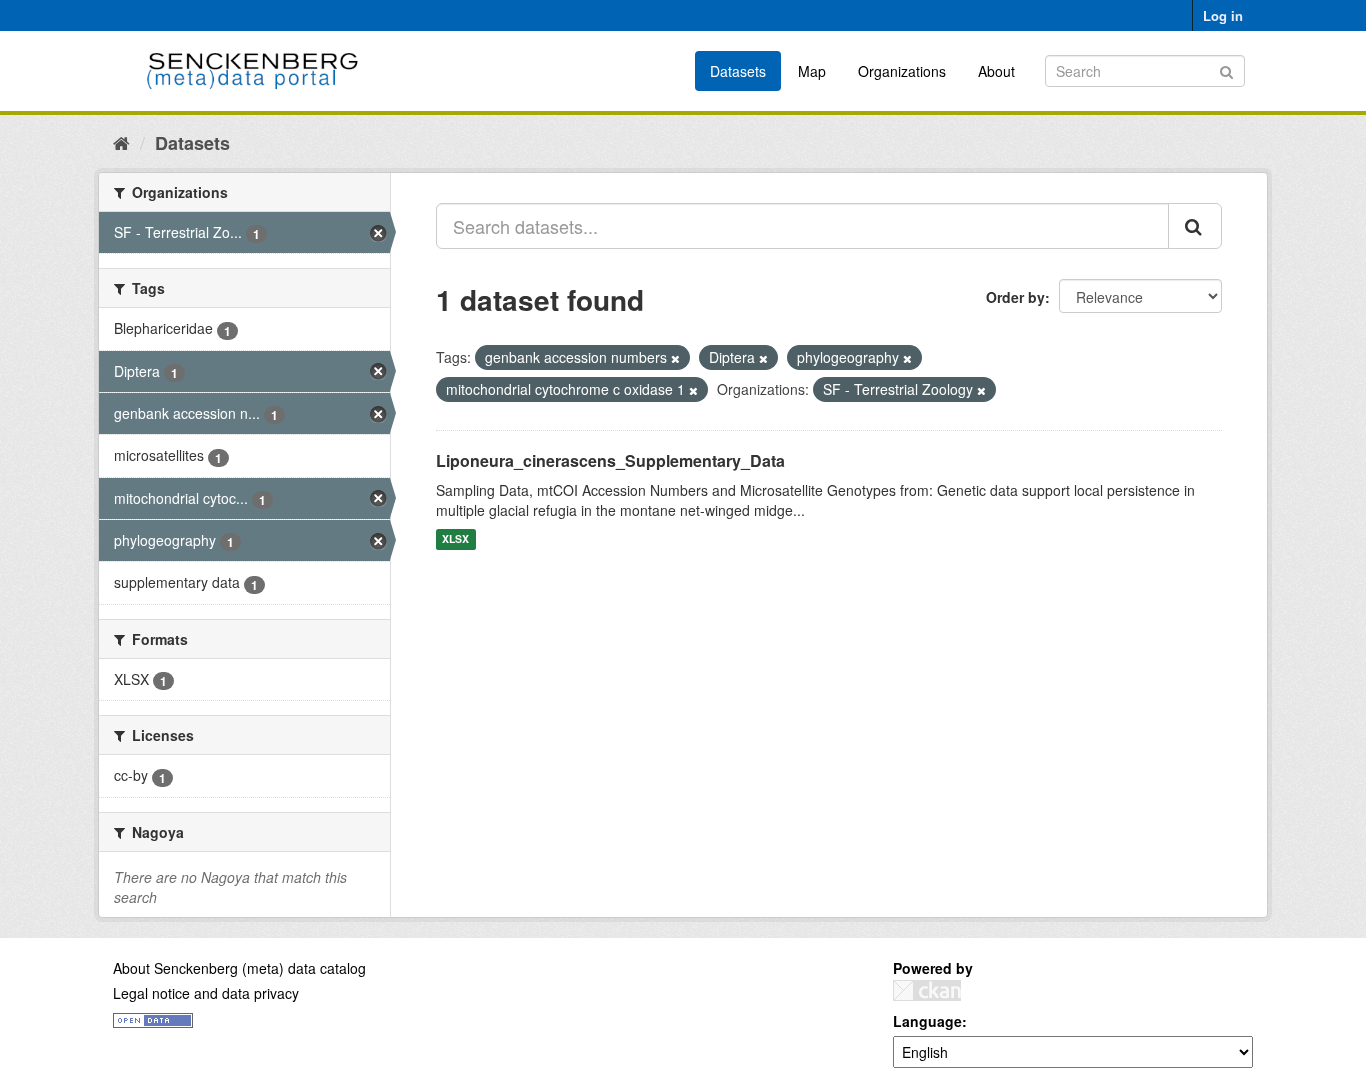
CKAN (927, 990)
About (996, 71)
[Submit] (1226, 69)
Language (927, 1021)
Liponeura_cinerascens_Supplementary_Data (610, 460)
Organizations (902, 71)
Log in (1223, 15)
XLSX (455, 539)
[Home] (121, 142)
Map (812, 71)
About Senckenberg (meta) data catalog (239, 968)
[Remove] (675, 358)
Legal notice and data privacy (206, 993)
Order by (1015, 297)
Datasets (738, 71)
